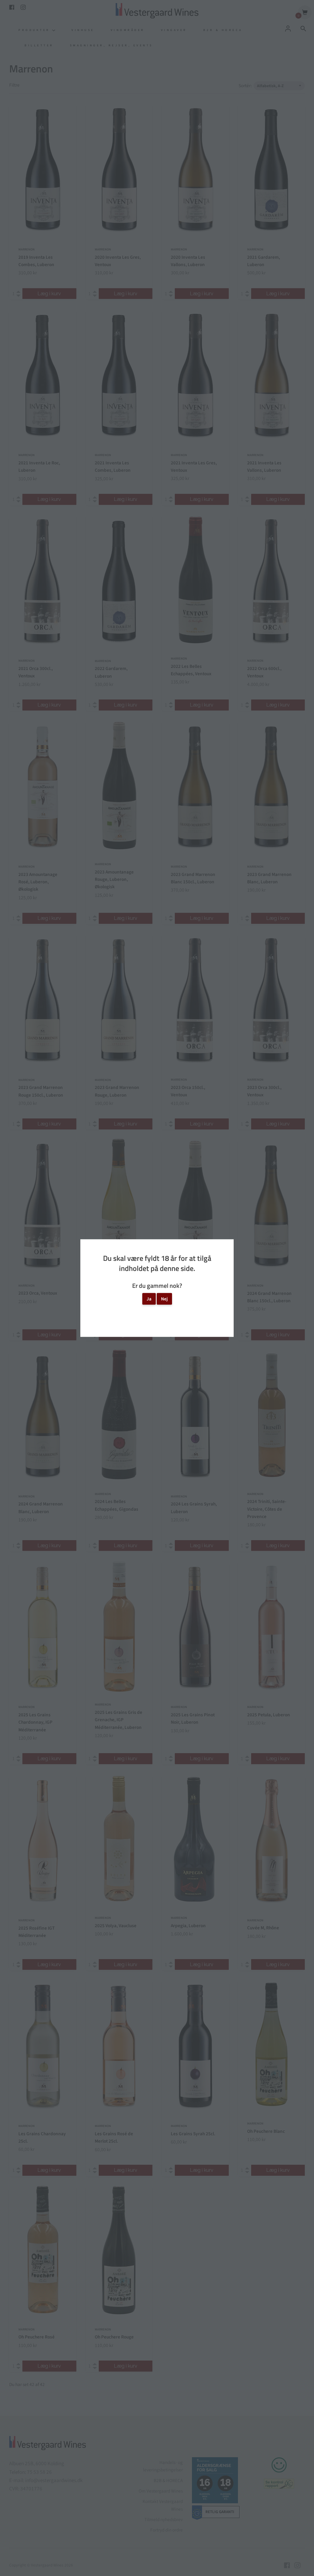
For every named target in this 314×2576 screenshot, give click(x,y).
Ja (149, 1299)
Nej (164, 1299)
